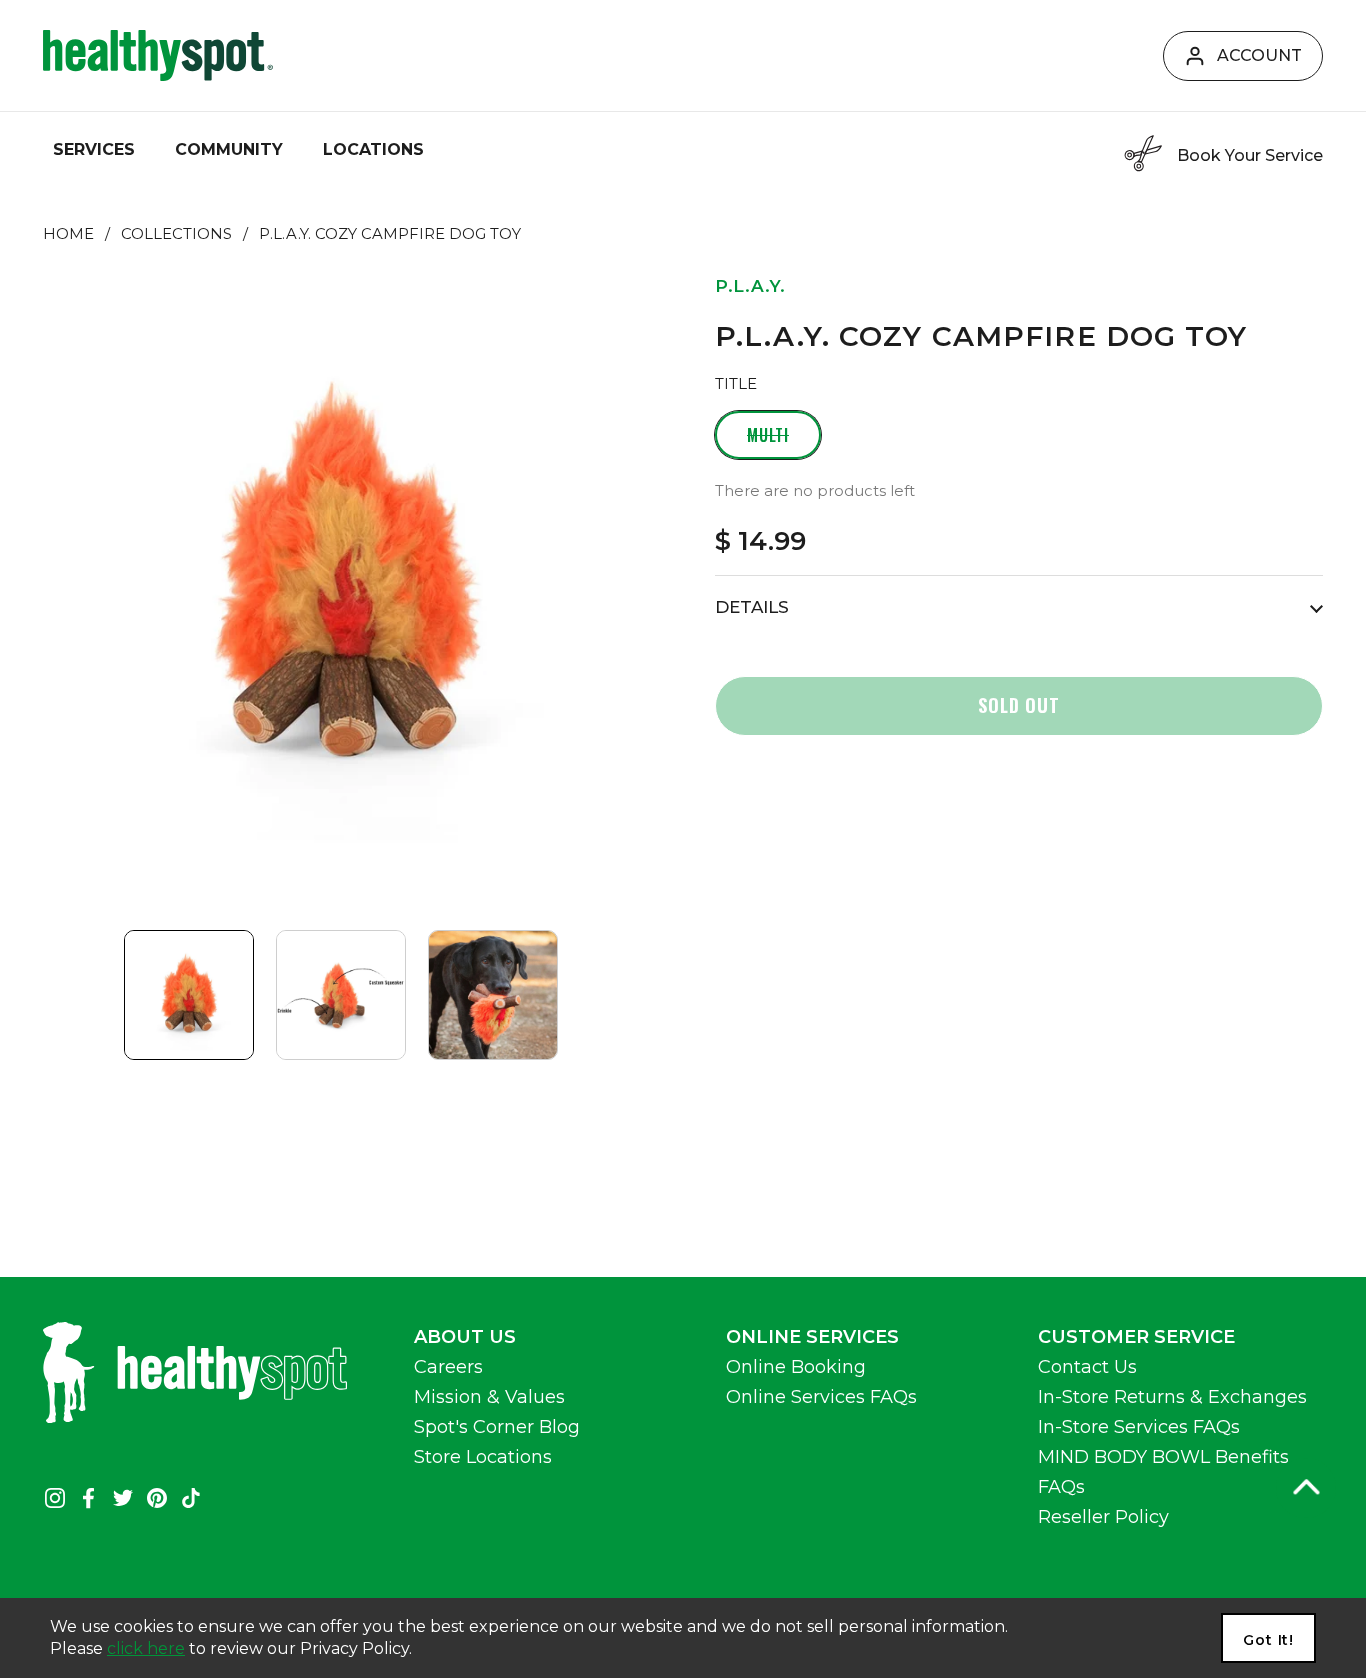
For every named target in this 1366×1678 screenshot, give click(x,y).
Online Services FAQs (821, 1397)
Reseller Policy (1103, 1517)
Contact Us (1087, 1367)
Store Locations (483, 1457)
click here (146, 1648)
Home (68, 234)
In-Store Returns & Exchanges (1172, 1397)
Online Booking (796, 1367)
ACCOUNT (1259, 55)
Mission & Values (489, 1397)
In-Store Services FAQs (1139, 1427)
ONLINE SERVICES (812, 1337)
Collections (176, 234)
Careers (448, 1367)
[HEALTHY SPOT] (158, 55)
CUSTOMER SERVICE (1136, 1337)
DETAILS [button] (752, 607)
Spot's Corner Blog (497, 1427)
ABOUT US (465, 1337)
